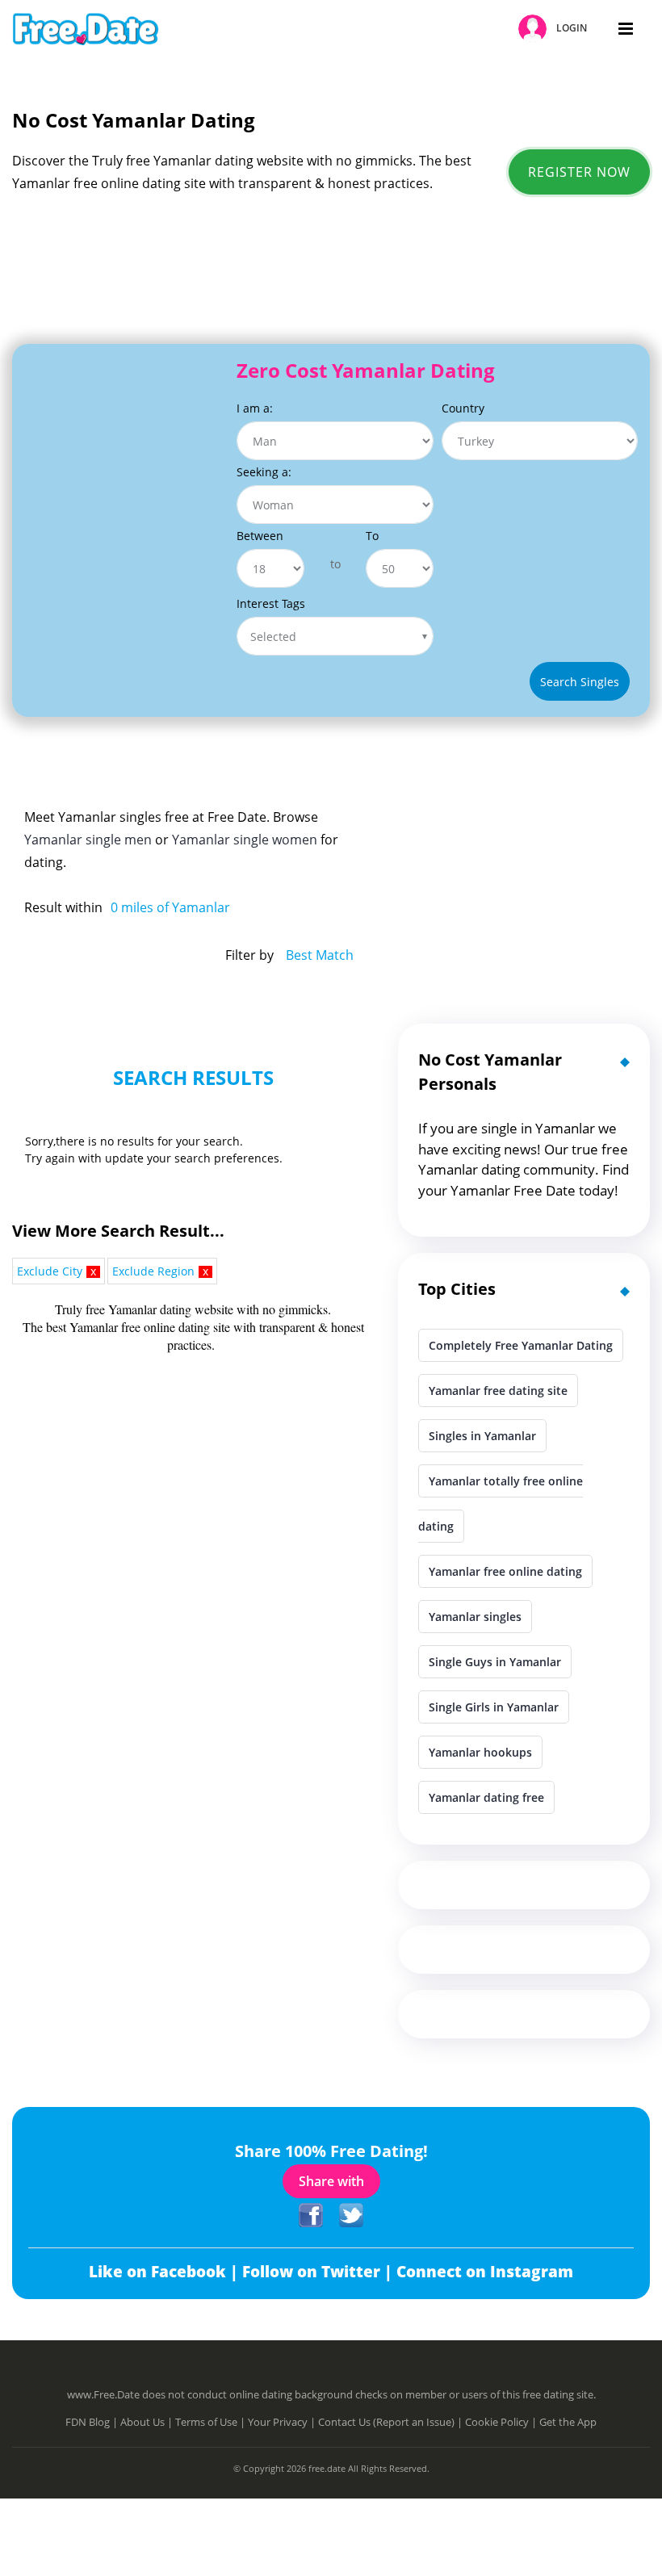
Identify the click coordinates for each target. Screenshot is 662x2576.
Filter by (249, 955)
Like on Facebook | (165, 2272)
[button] (555, 29)
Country (463, 408)
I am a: (255, 408)
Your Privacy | (283, 2422)
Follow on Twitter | (319, 2272)
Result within (63, 907)
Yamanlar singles (475, 1617)
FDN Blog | (93, 2422)
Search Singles (580, 682)
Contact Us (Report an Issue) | (392, 2422)
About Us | (148, 2422)
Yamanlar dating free (486, 1797)
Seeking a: (264, 472)
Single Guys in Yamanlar (495, 1662)
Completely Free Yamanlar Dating (521, 1345)
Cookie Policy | (502, 2422)
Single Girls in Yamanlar (494, 1707)
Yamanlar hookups (480, 1752)
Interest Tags (271, 603)
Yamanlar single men (88, 840)
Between (260, 536)
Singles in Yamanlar (482, 1436)
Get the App (568, 2422)
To (372, 536)
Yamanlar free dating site (498, 1391)
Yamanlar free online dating (505, 1571)
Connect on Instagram (485, 2272)
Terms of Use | (212, 2422)
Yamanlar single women (245, 840)
